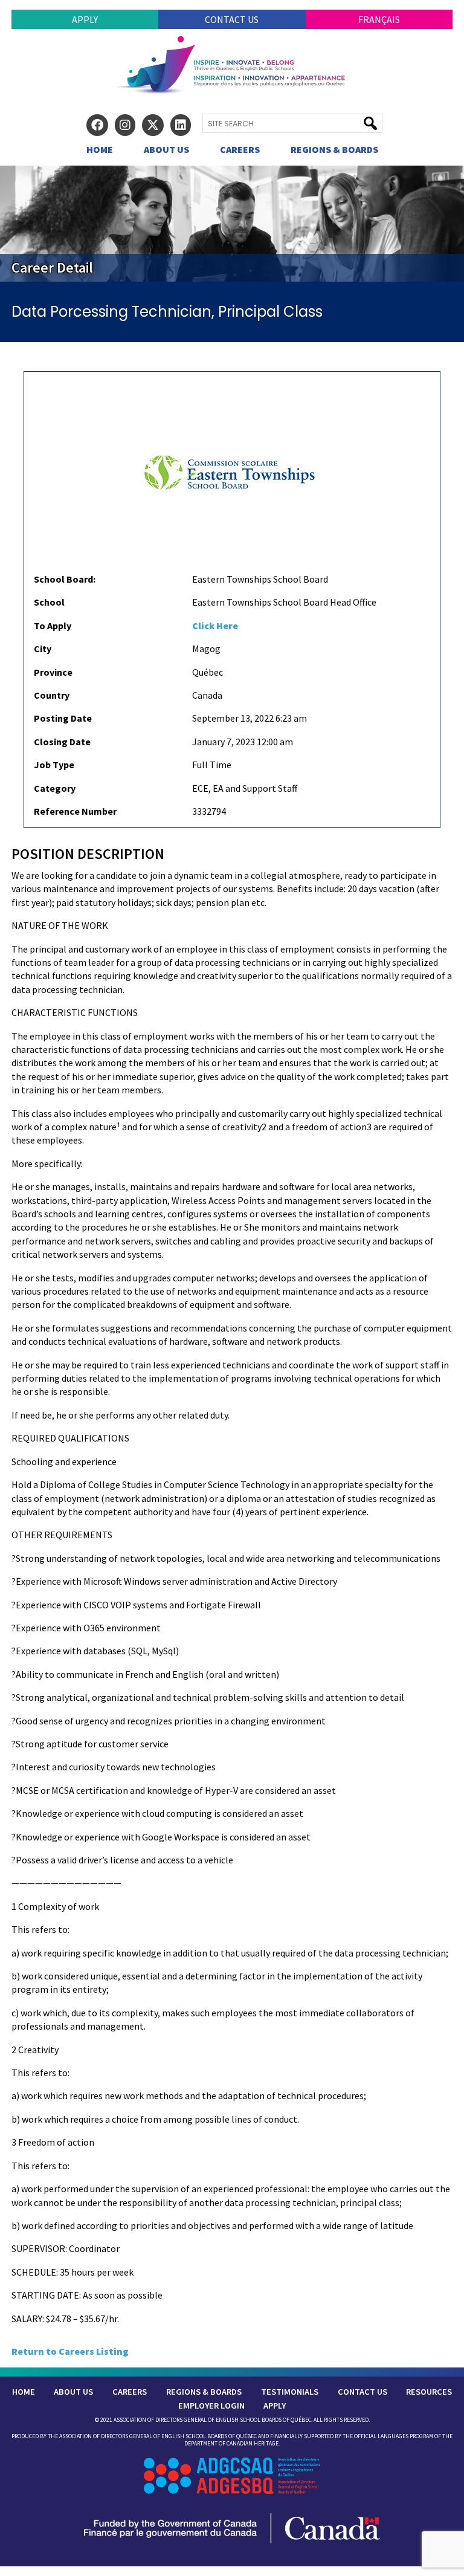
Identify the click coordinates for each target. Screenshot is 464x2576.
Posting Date (63, 718)
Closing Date (62, 742)
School (49, 602)
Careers (240, 149)
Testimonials (290, 2392)
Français (379, 19)
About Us (166, 149)
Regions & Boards (334, 149)
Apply (85, 19)
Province (53, 672)
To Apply (53, 626)
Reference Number (75, 811)
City (43, 649)
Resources (429, 2392)
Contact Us (232, 19)
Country (52, 695)
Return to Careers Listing (70, 2351)
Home (100, 149)
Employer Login (211, 2406)
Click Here (215, 626)
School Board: (65, 579)
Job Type (54, 765)
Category (55, 788)
